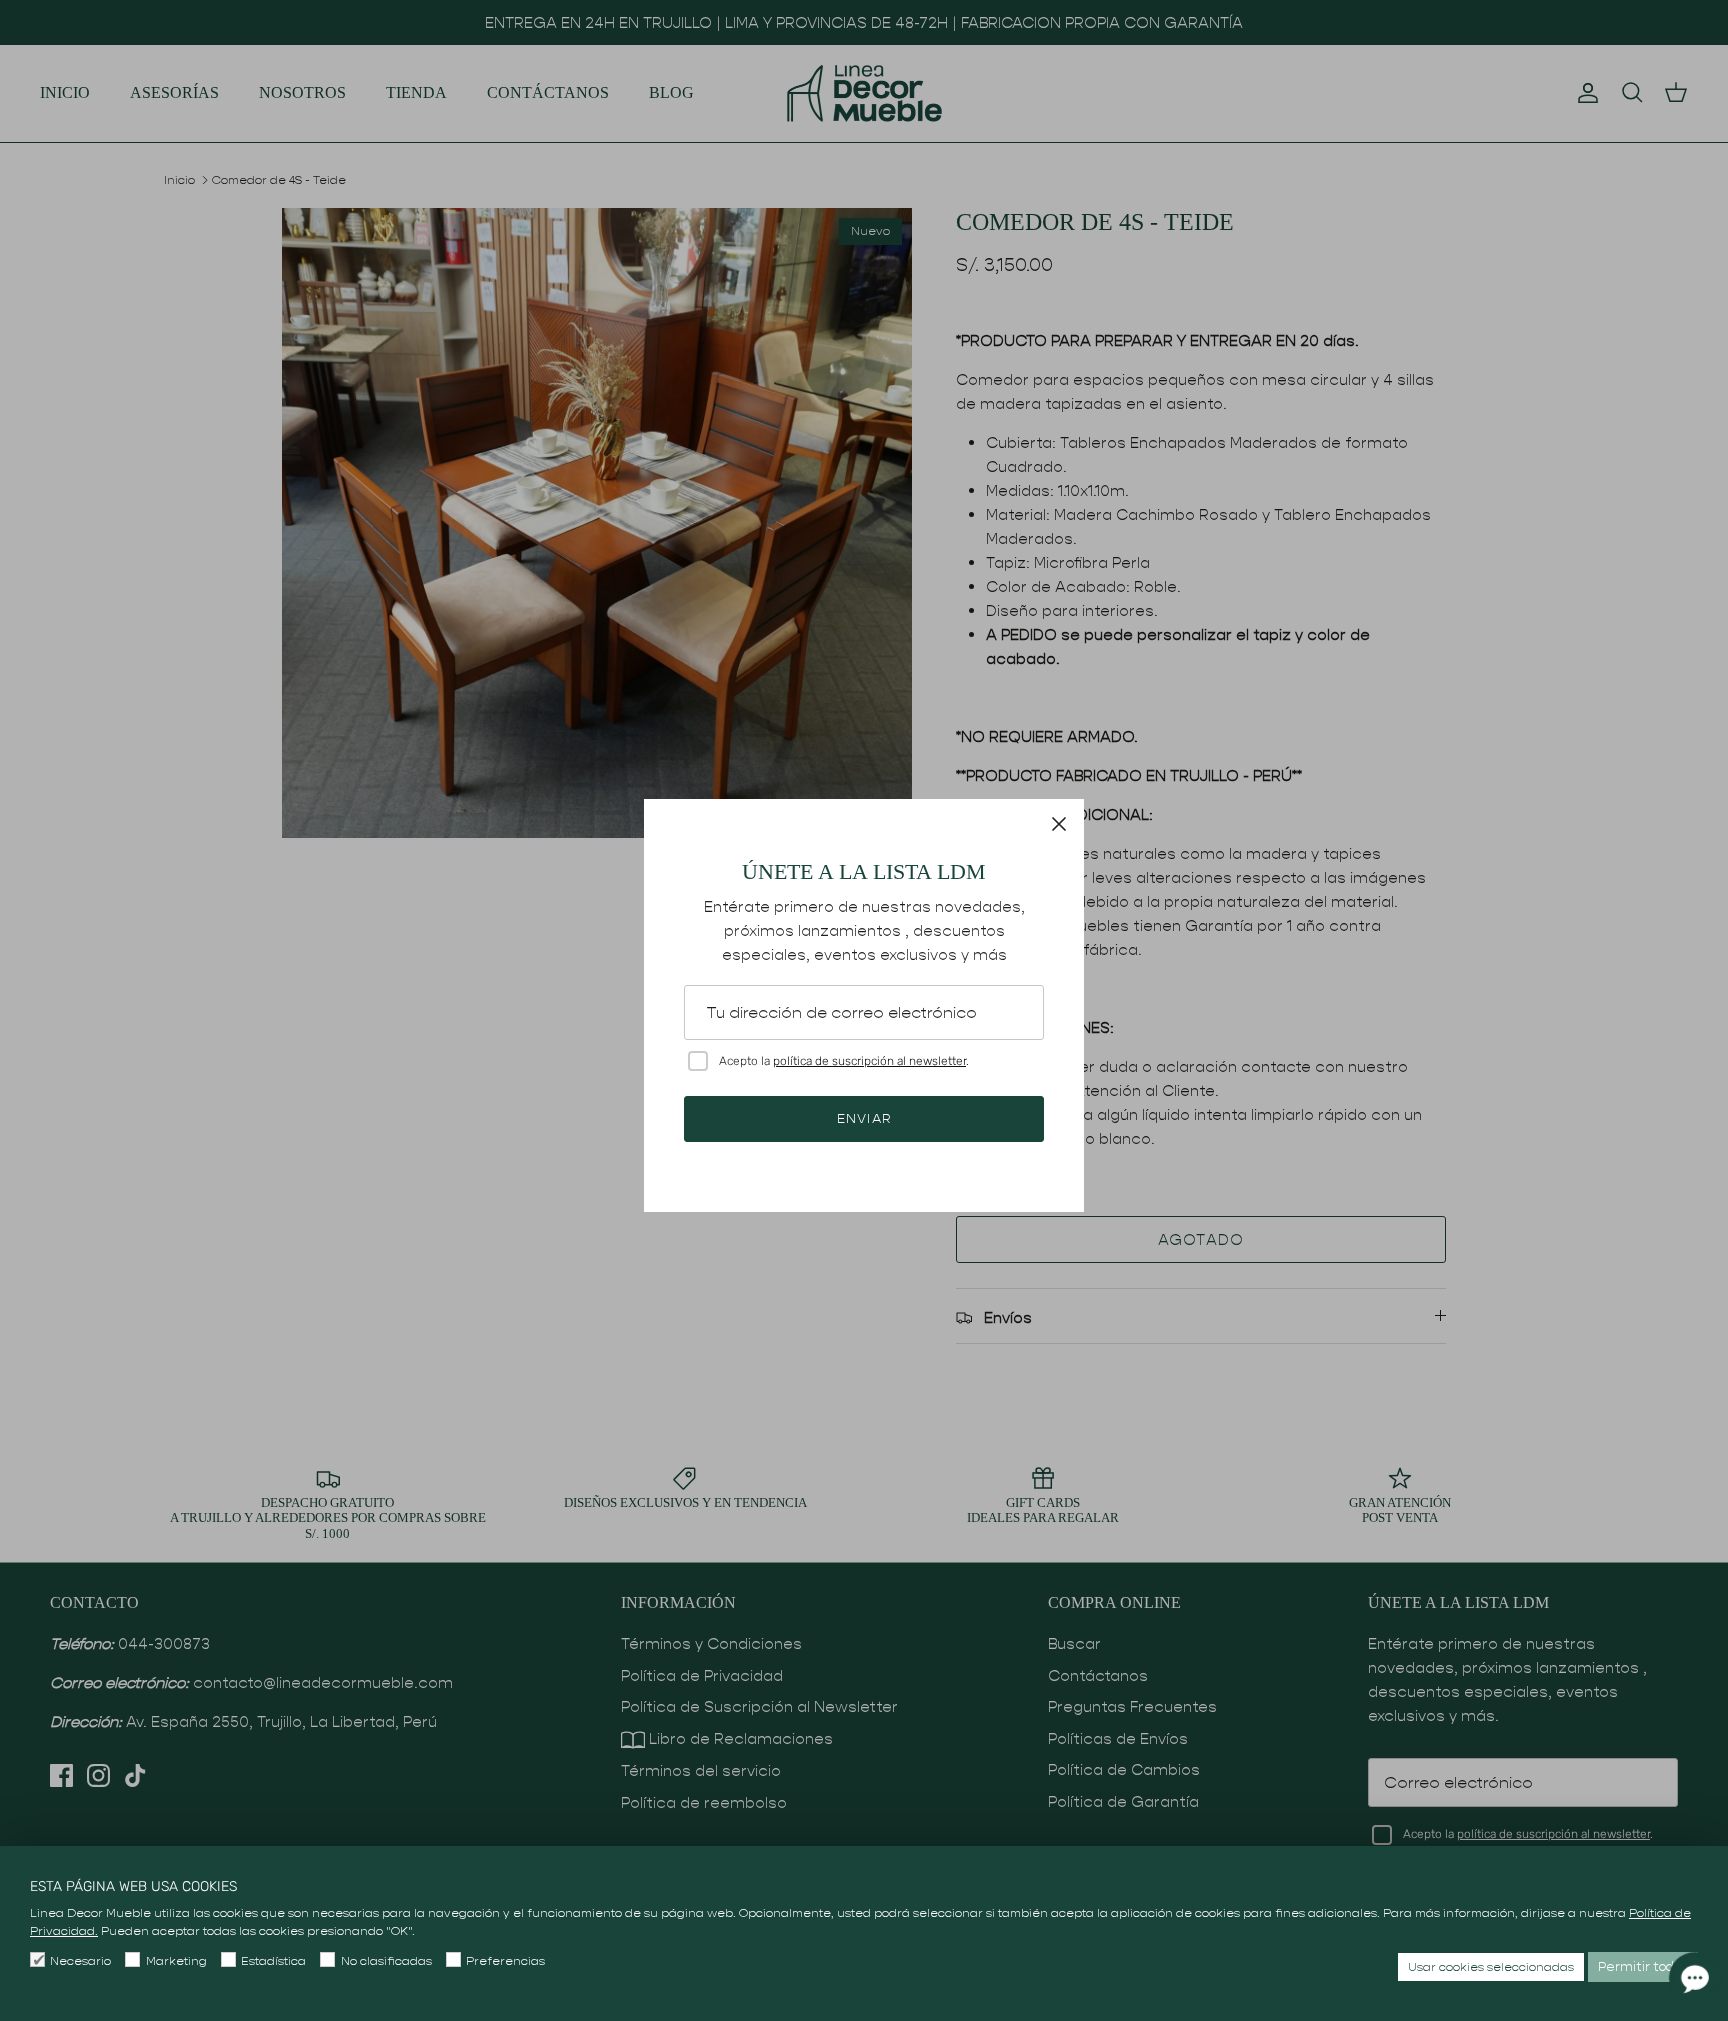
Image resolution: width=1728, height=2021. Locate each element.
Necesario (80, 1960)
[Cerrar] (1059, 824)
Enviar (863, 1118)
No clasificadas (386, 1960)
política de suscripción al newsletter (869, 1061)
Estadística (273, 1960)
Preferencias (505, 1960)
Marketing (176, 1960)
